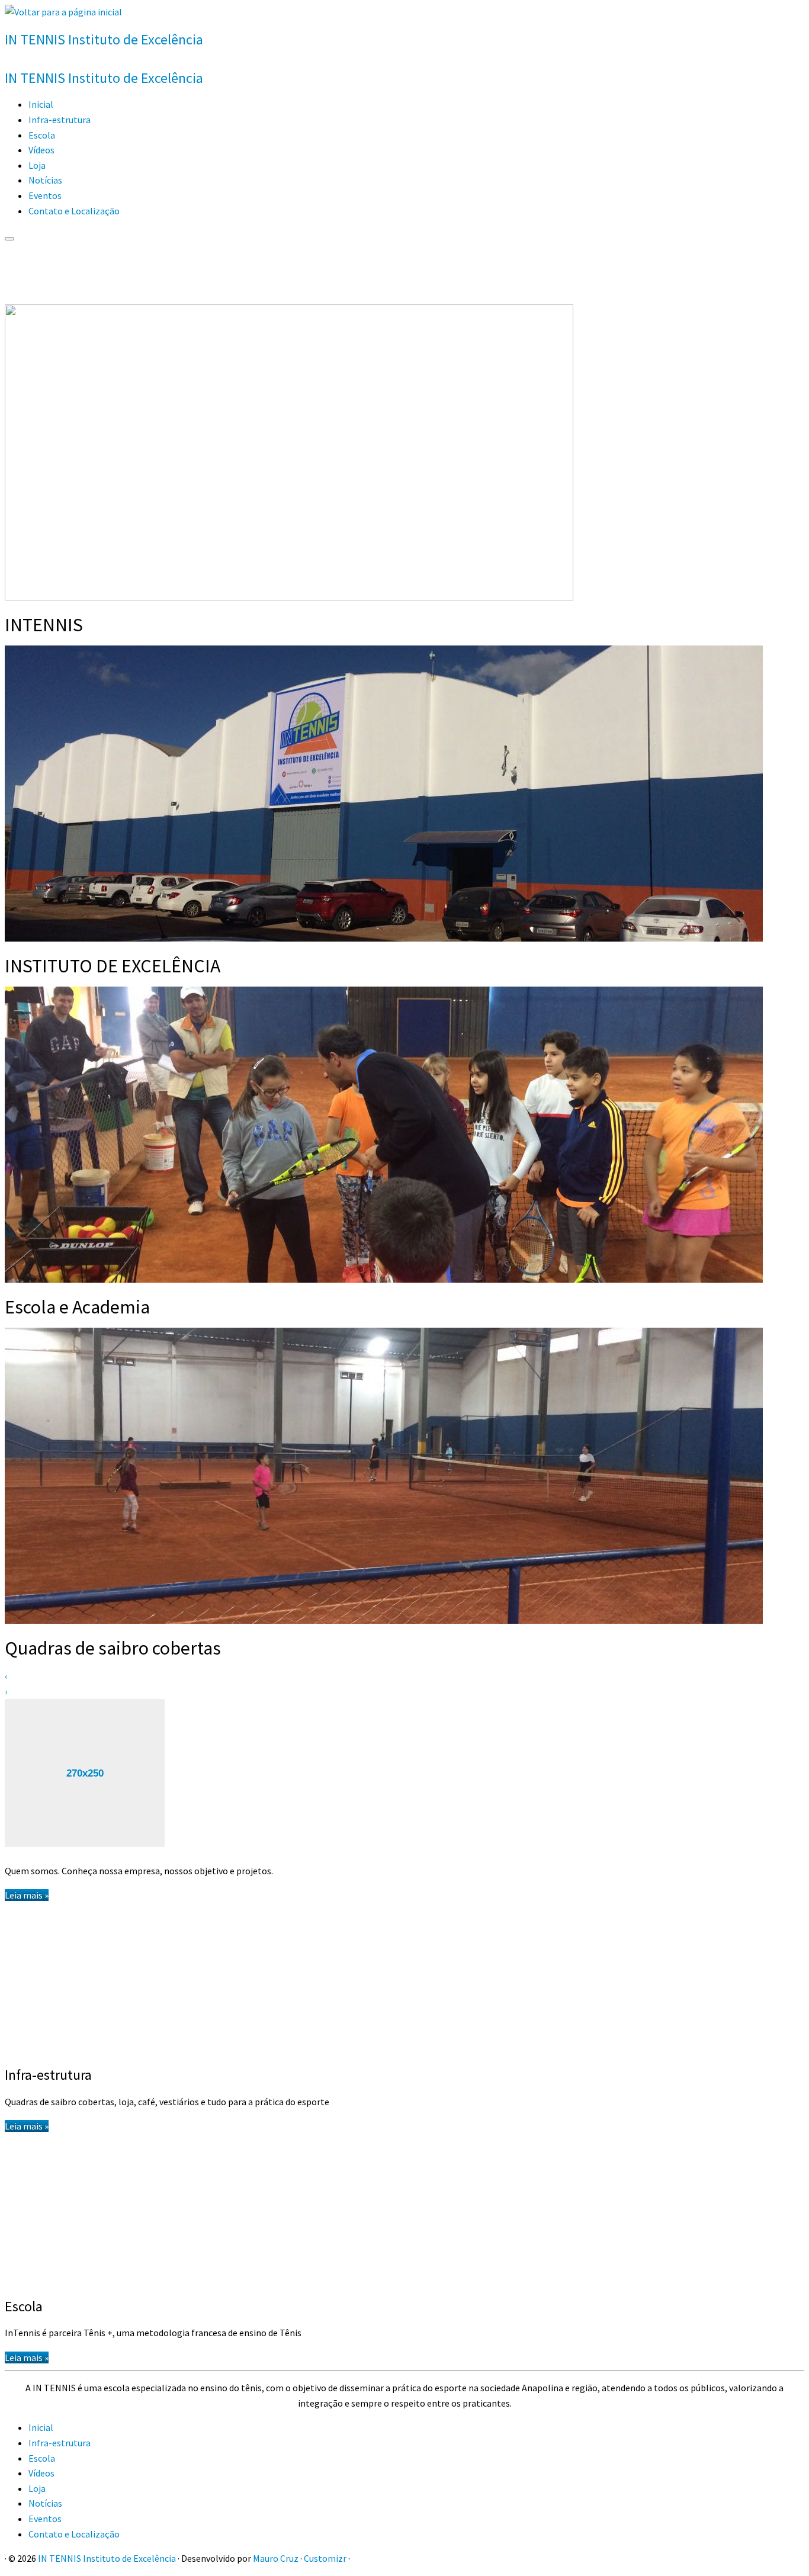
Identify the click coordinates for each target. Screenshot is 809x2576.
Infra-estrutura (60, 120)
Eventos (45, 195)
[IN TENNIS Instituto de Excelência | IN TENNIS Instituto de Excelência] (63, 12)
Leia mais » (27, 1895)
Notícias (45, 180)
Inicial (41, 104)
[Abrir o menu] (9, 239)
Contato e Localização (74, 211)
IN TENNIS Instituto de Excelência (107, 2558)
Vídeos (41, 150)
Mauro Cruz (276, 2558)
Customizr (325, 2558)
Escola (42, 135)
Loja (37, 165)
